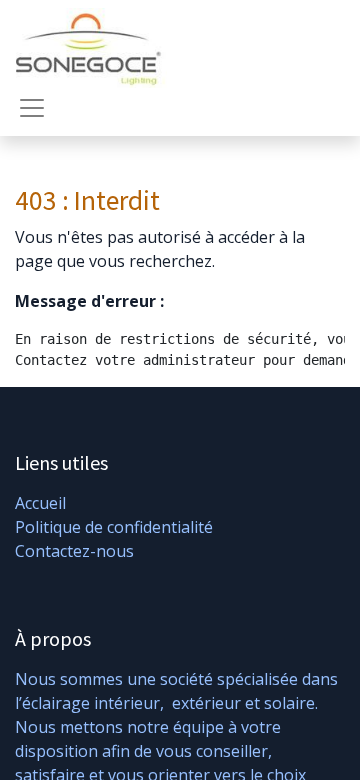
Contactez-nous (74, 551)
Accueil (40, 503)
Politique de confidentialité (114, 527)
